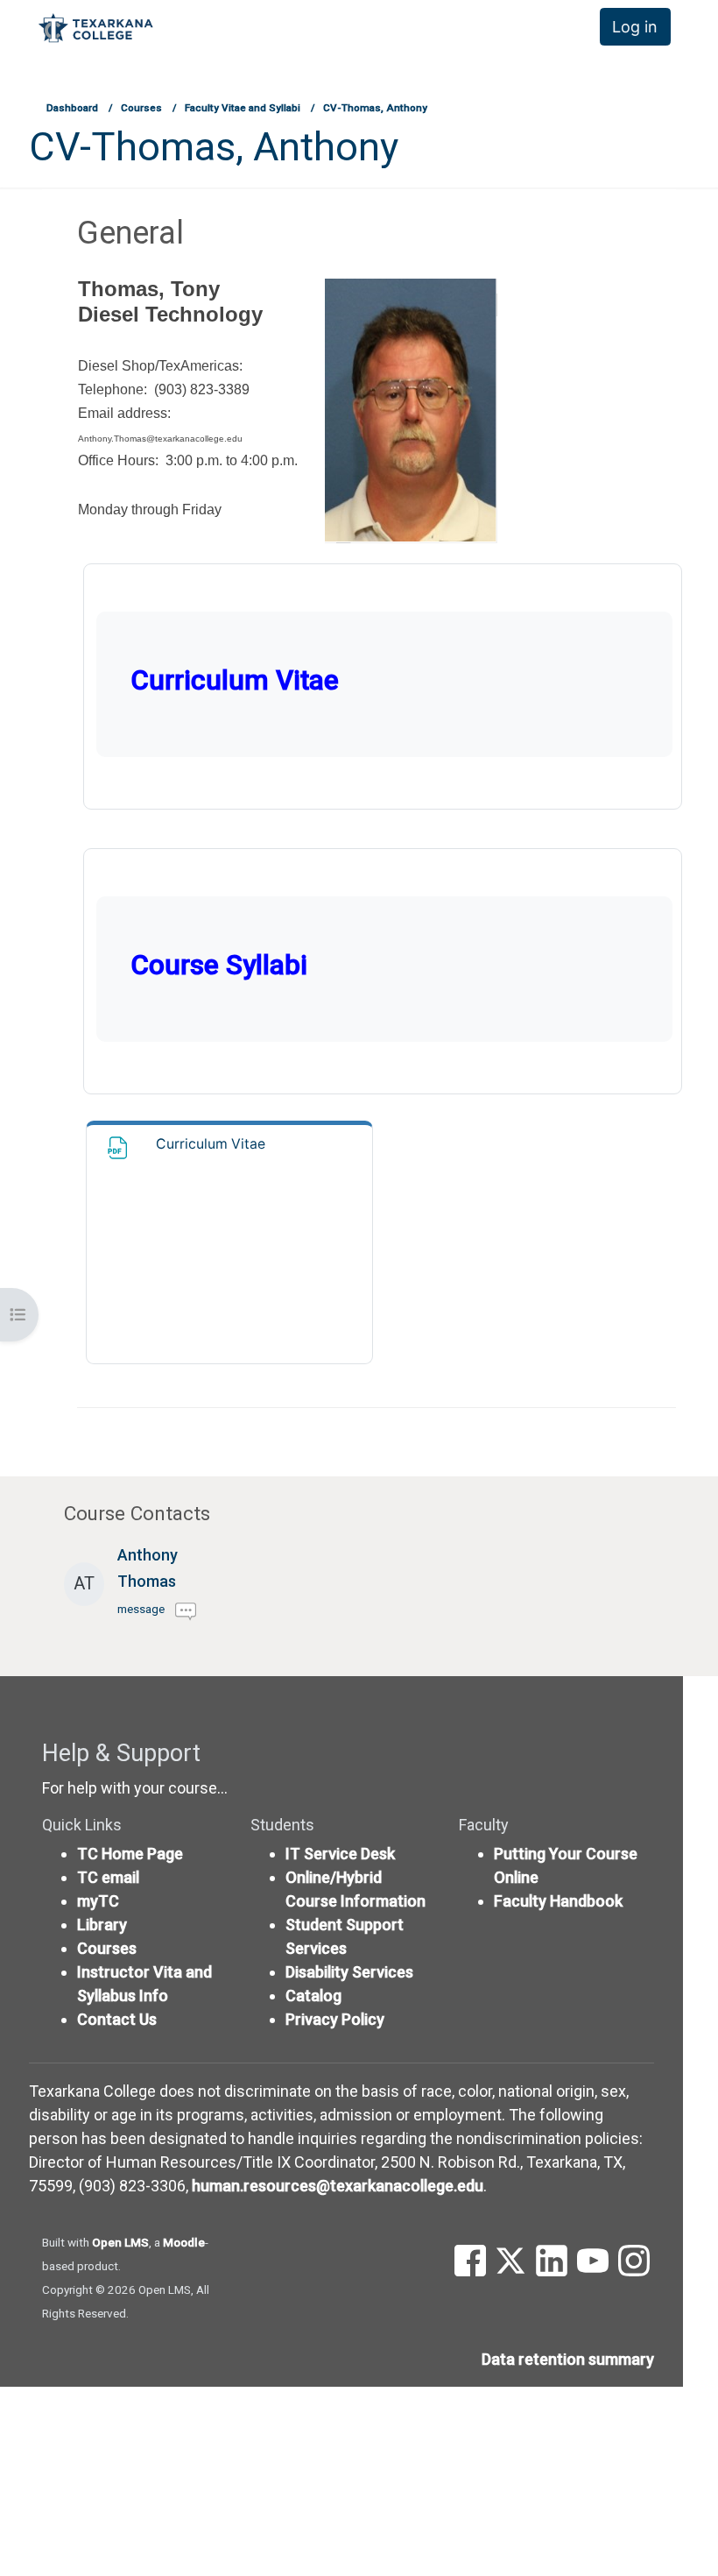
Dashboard (72, 108)
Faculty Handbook (558, 1901)
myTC (98, 1901)
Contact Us (117, 2019)
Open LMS (120, 2242)
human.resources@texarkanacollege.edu (338, 2186)
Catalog (313, 1996)
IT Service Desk (340, 1854)
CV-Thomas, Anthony (375, 108)
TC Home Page (130, 1854)
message (141, 1609)
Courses (141, 108)
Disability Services (349, 1972)
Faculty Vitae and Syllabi (243, 108)
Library (102, 1925)
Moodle (184, 2242)
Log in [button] (635, 27)
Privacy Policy (335, 2019)
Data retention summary (568, 2359)
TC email (108, 1877)
